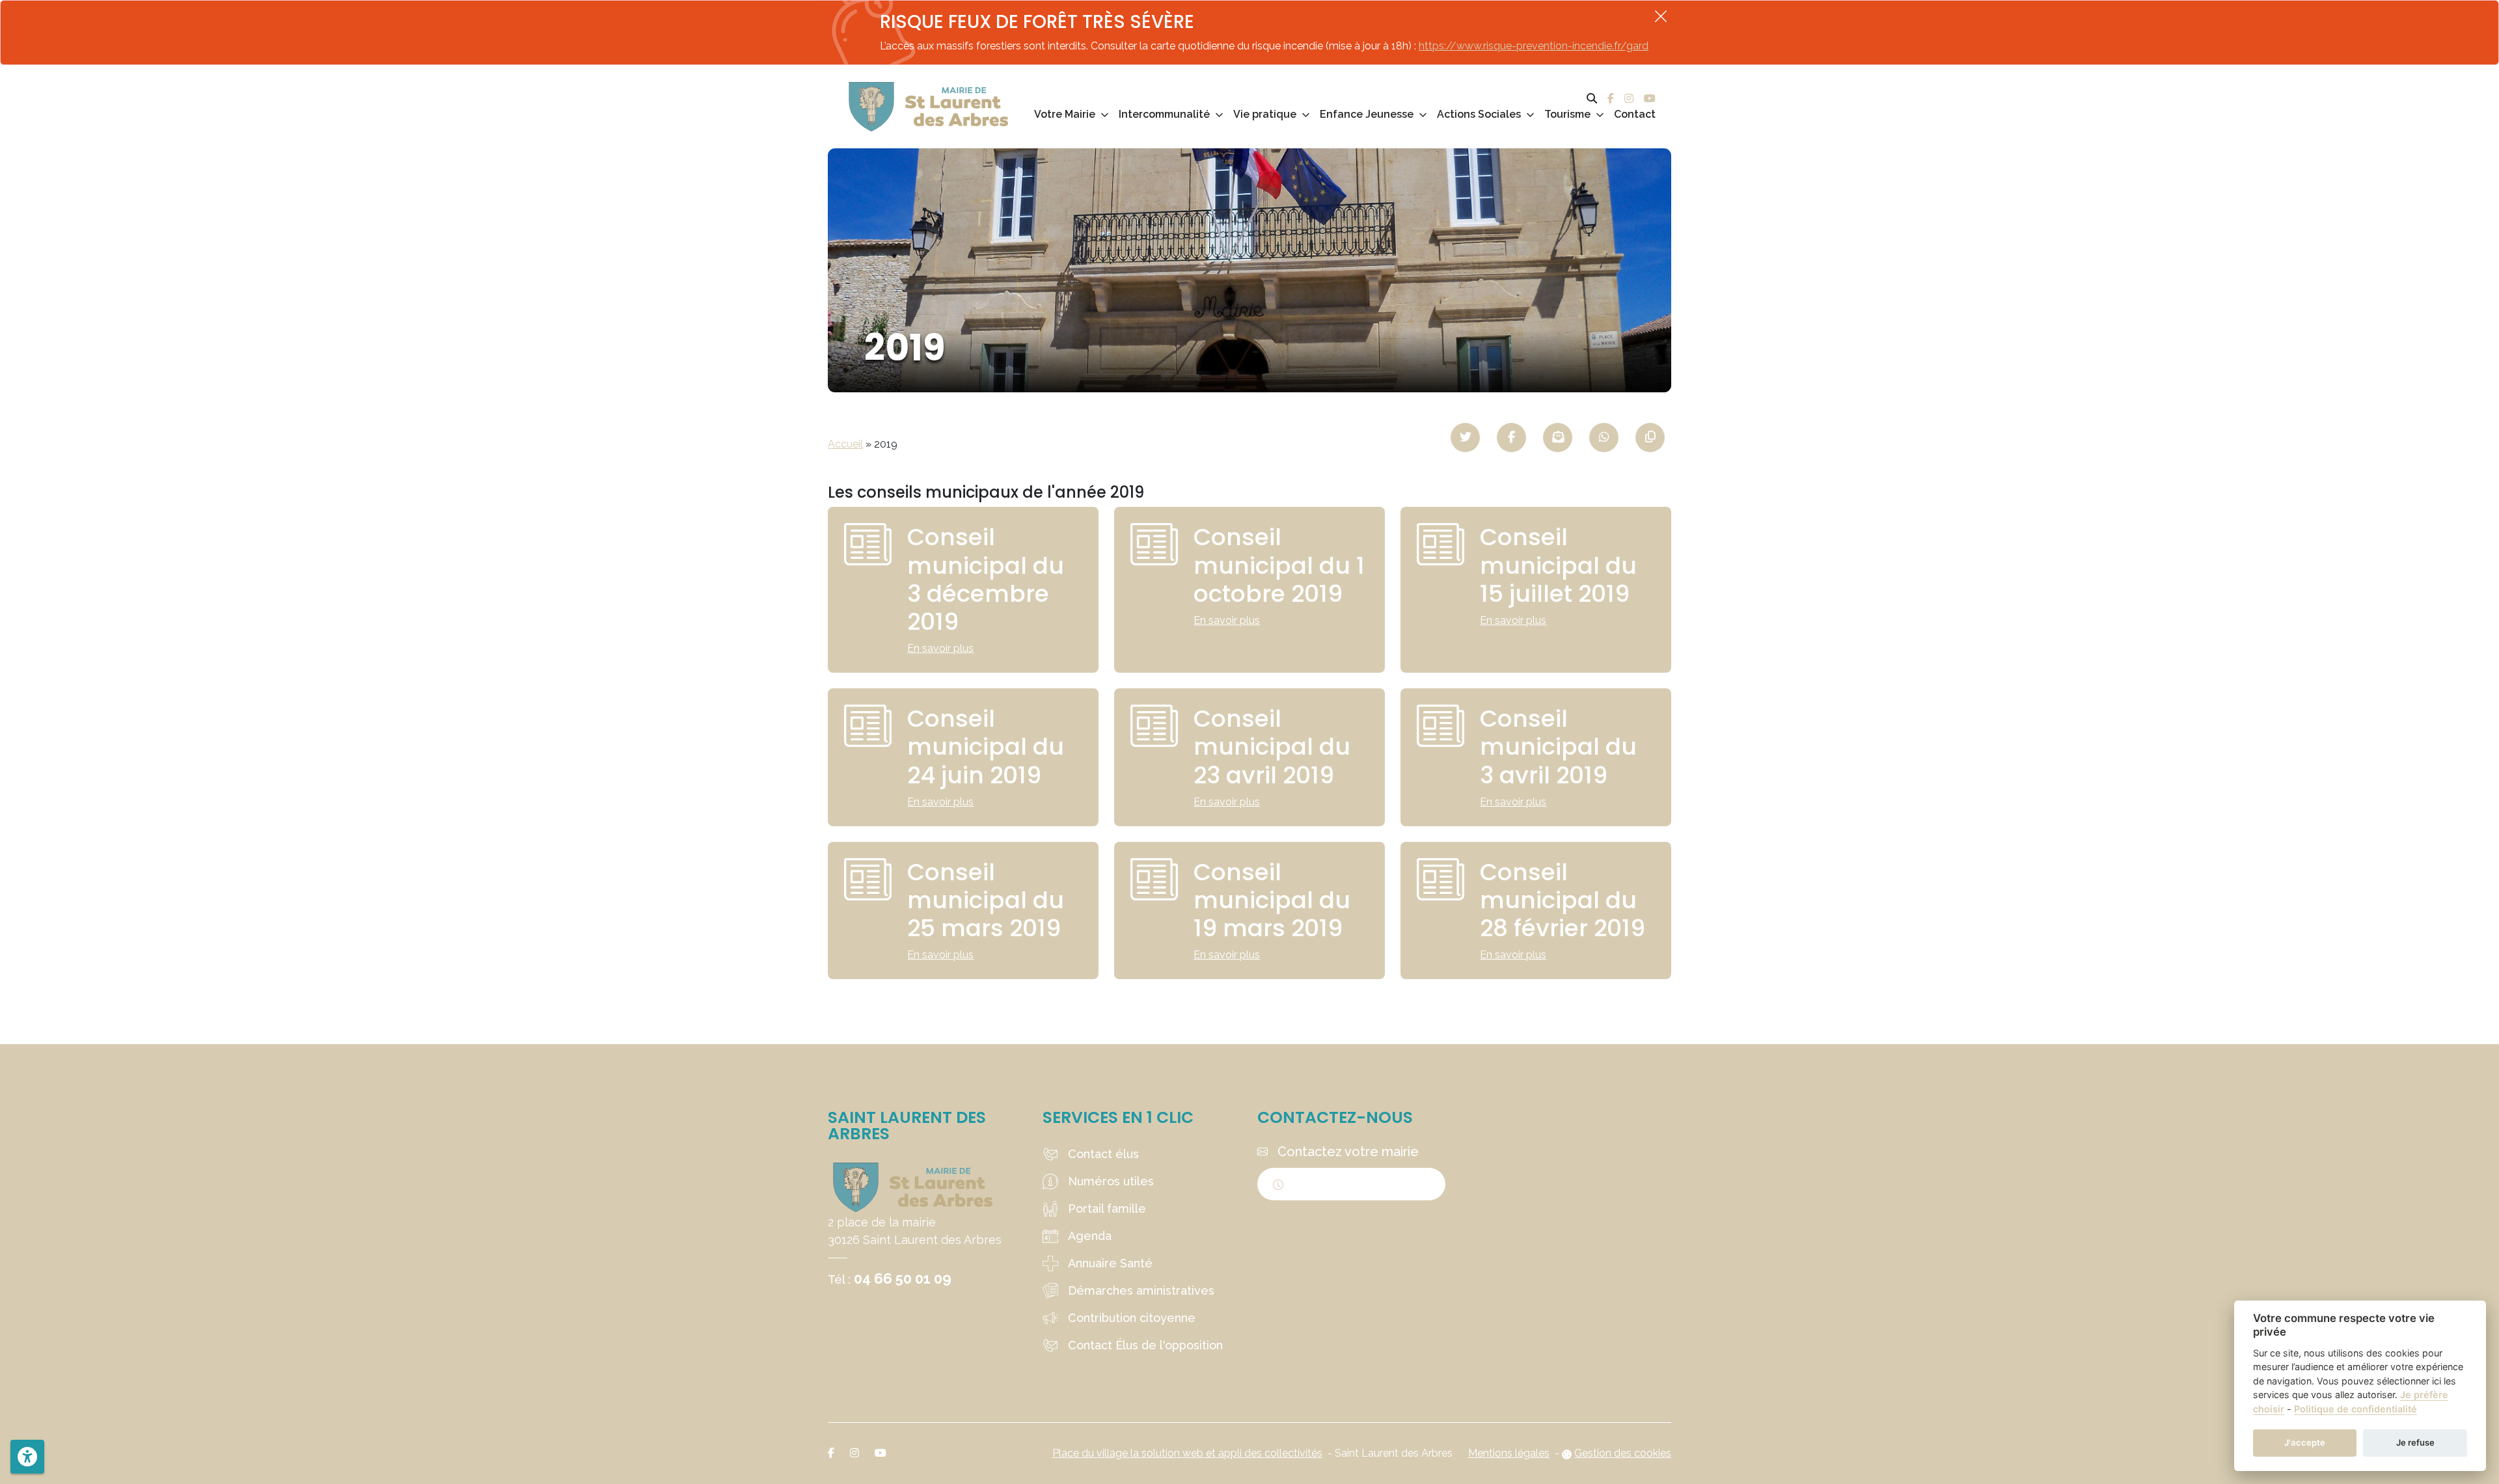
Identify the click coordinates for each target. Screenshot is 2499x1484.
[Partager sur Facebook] (1511, 438)
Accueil (845, 444)
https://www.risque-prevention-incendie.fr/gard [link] (1534, 46)
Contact (1635, 114)
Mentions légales (1509, 1453)
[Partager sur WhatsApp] (1604, 438)
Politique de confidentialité (2356, 1409)
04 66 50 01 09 (903, 1278)
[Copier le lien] (1650, 438)
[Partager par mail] (1558, 438)
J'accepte (2305, 1442)
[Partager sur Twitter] (1465, 438)
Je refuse (2415, 1442)
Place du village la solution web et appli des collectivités (1187, 1453)
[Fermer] (1661, 16)
